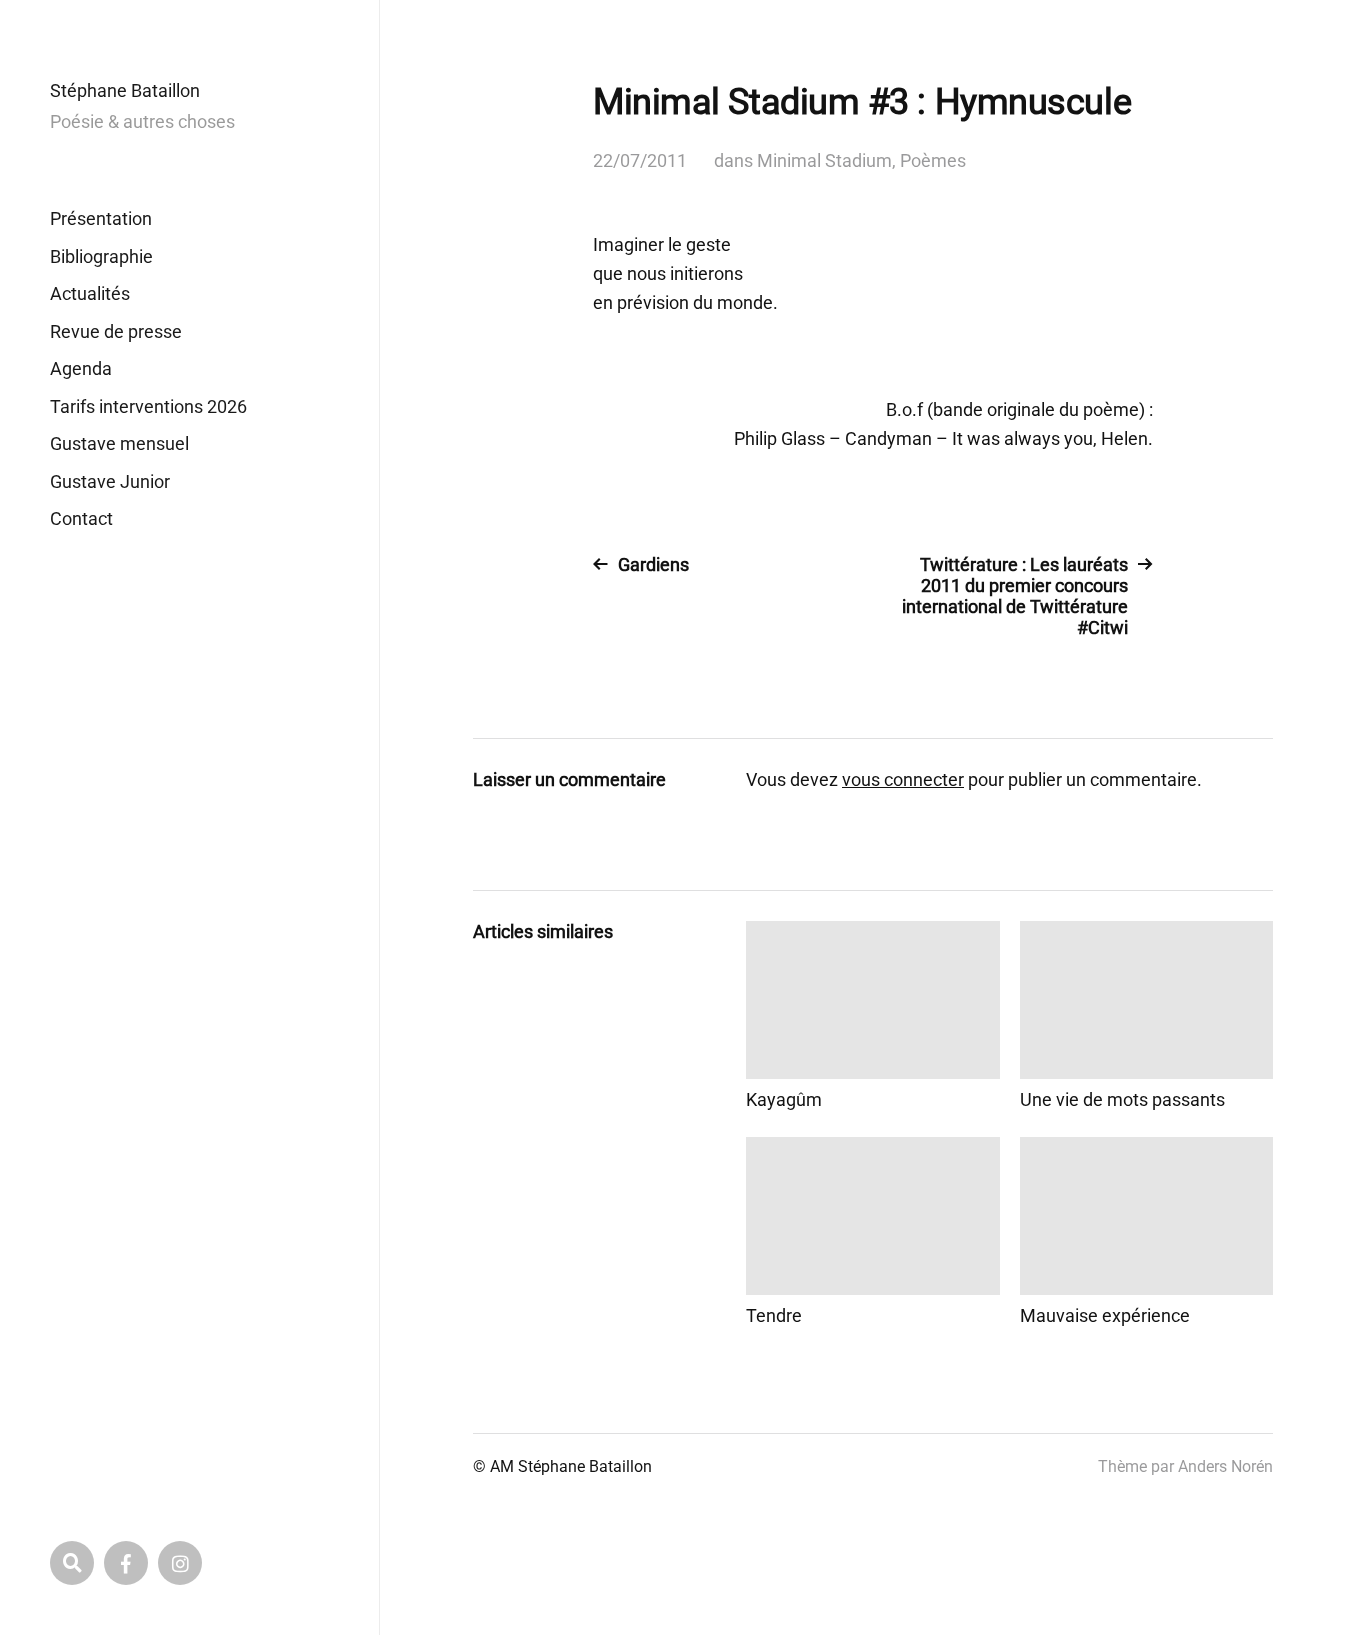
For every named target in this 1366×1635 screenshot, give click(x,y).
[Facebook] (126, 1563)
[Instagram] (180, 1563)
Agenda (81, 368)
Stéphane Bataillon (125, 90)
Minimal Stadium (824, 160)
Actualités (90, 293)
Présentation (101, 218)
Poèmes (933, 160)
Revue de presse (116, 331)
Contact (81, 518)
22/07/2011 (640, 160)
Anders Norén (1225, 1466)
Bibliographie (101, 256)
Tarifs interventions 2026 (148, 406)
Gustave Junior (110, 481)
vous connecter (903, 779)
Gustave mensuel (119, 443)
